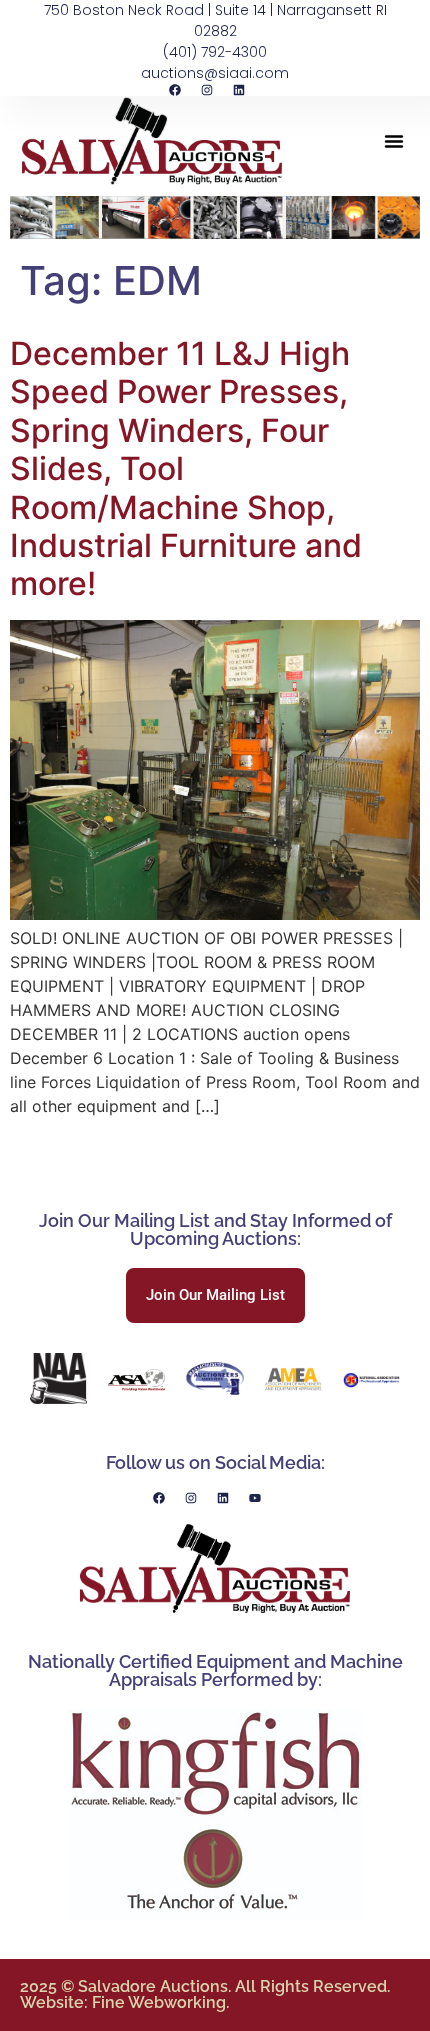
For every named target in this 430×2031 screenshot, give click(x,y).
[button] (394, 141)
